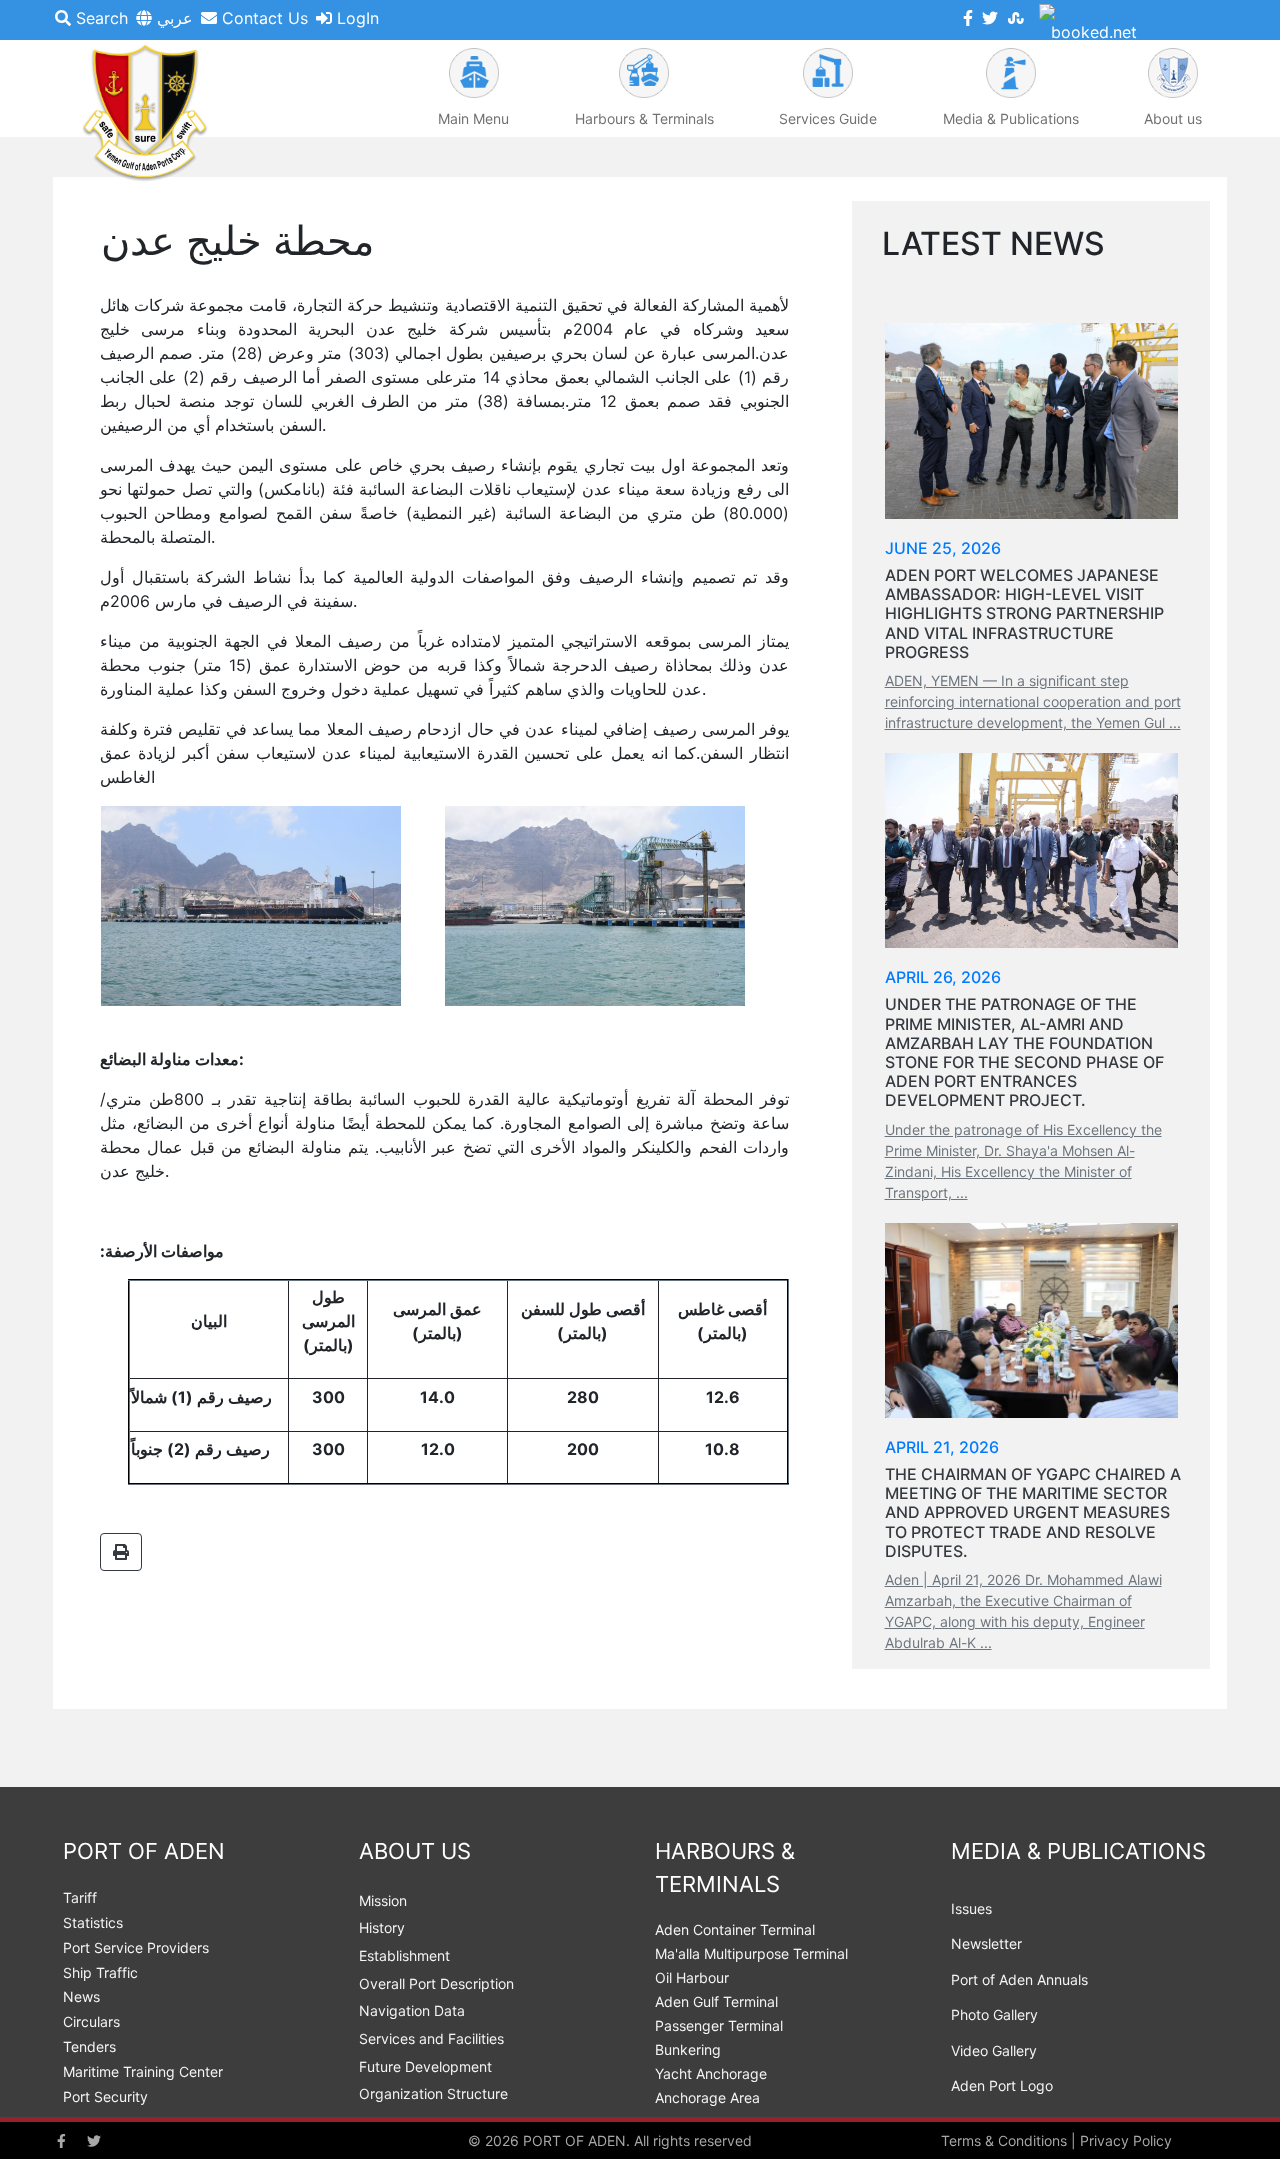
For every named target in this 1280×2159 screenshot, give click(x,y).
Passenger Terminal (719, 2025)
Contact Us (262, 18)
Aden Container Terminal (735, 1929)
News (81, 1996)
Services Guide (828, 118)
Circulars (91, 2021)
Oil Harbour (692, 1977)
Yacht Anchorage (711, 2073)
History (382, 1927)
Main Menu (473, 118)
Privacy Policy (1126, 2140)
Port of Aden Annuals (1019, 1979)
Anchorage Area (707, 2097)
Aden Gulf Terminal (716, 2001)
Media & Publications (1011, 118)
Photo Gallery (994, 2014)
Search (99, 18)
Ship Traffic (100, 1972)
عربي (172, 18)
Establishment (404, 1955)
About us (1173, 118)
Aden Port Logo (1002, 2085)
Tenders (89, 2046)
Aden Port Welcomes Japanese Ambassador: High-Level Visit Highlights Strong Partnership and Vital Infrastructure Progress (1024, 613)
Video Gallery (994, 2050)
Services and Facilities (431, 2038)
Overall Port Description (436, 1983)
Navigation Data (412, 2010)
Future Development (425, 2066)
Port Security (105, 2096)
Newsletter (986, 1943)
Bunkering (688, 2049)
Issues (971, 1908)
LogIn (355, 18)
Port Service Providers (136, 1947)
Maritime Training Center (143, 2071)
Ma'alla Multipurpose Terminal (751, 1953)
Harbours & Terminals (644, 118)
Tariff (80, 1897)
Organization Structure (433, 2093)
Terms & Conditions (1004, 2140)
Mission (383, 1900)
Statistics (93, 1922)
